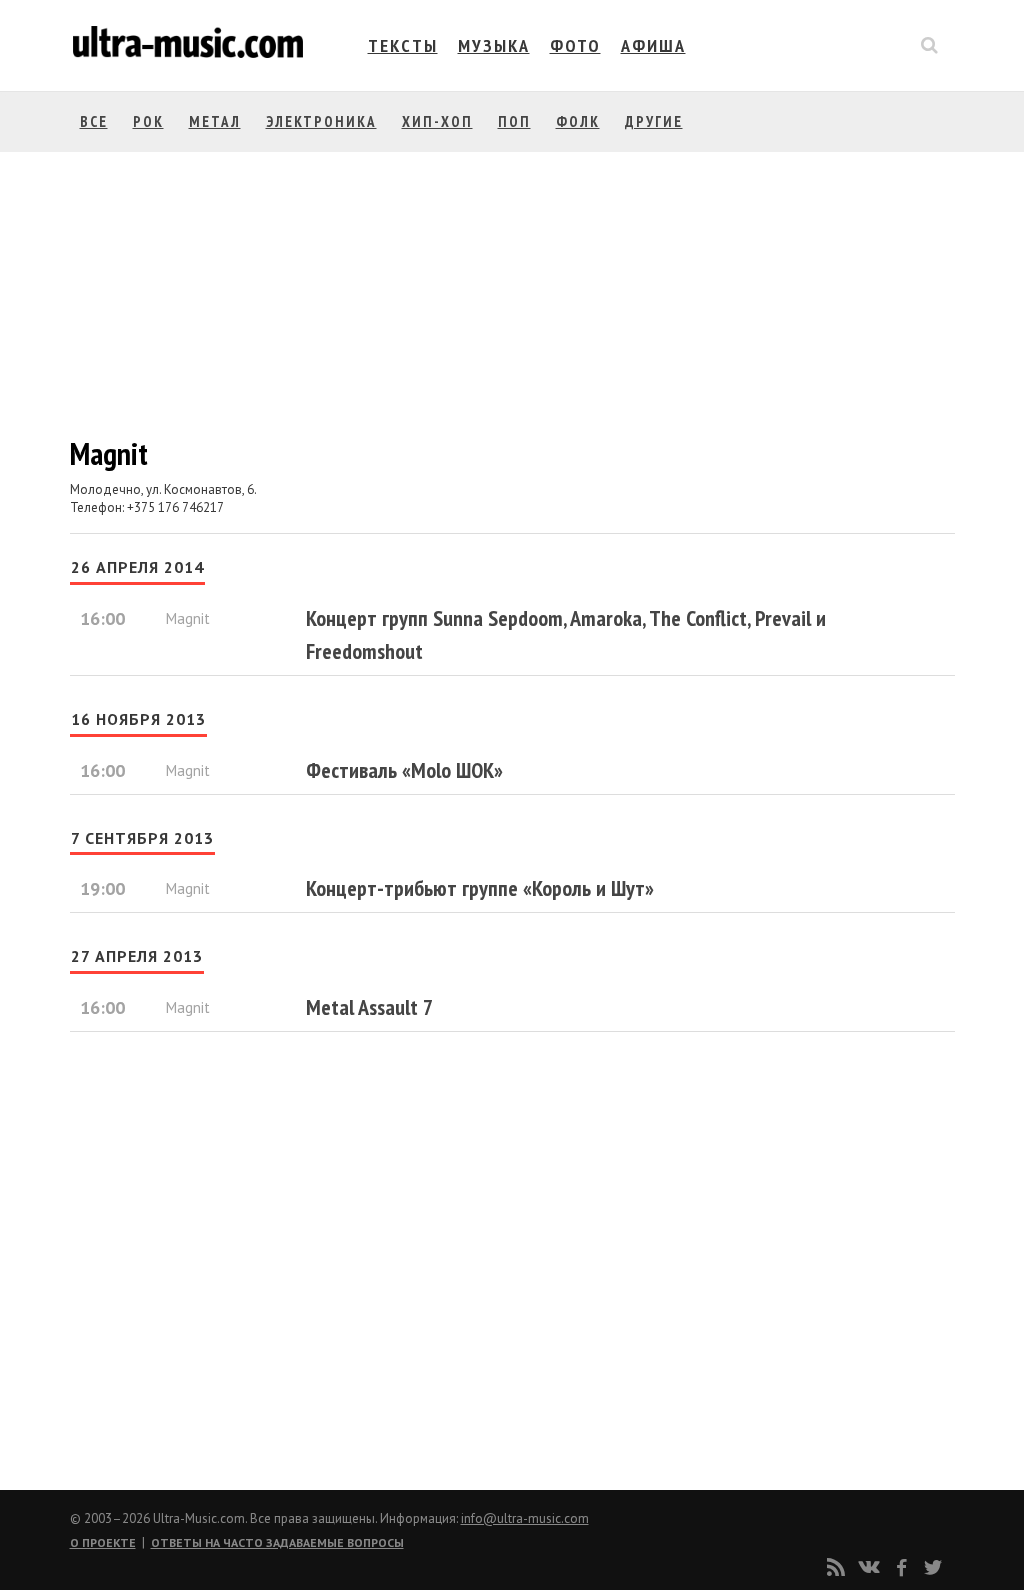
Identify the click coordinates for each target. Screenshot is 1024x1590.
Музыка (494, 45)
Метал (215, 121)
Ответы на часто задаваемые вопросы (277, 1542)
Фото (575, 45)
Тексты (403, 45)
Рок (148, 121)
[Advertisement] (190, 1263)
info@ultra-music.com (525, 1518)
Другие (654, 121)
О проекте (103, 1542)
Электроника (321, 121)
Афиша (653, 45)
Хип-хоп (437, 121)
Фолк (578, 121)
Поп (514, 121)
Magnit (188, 618)
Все (94, 121)
